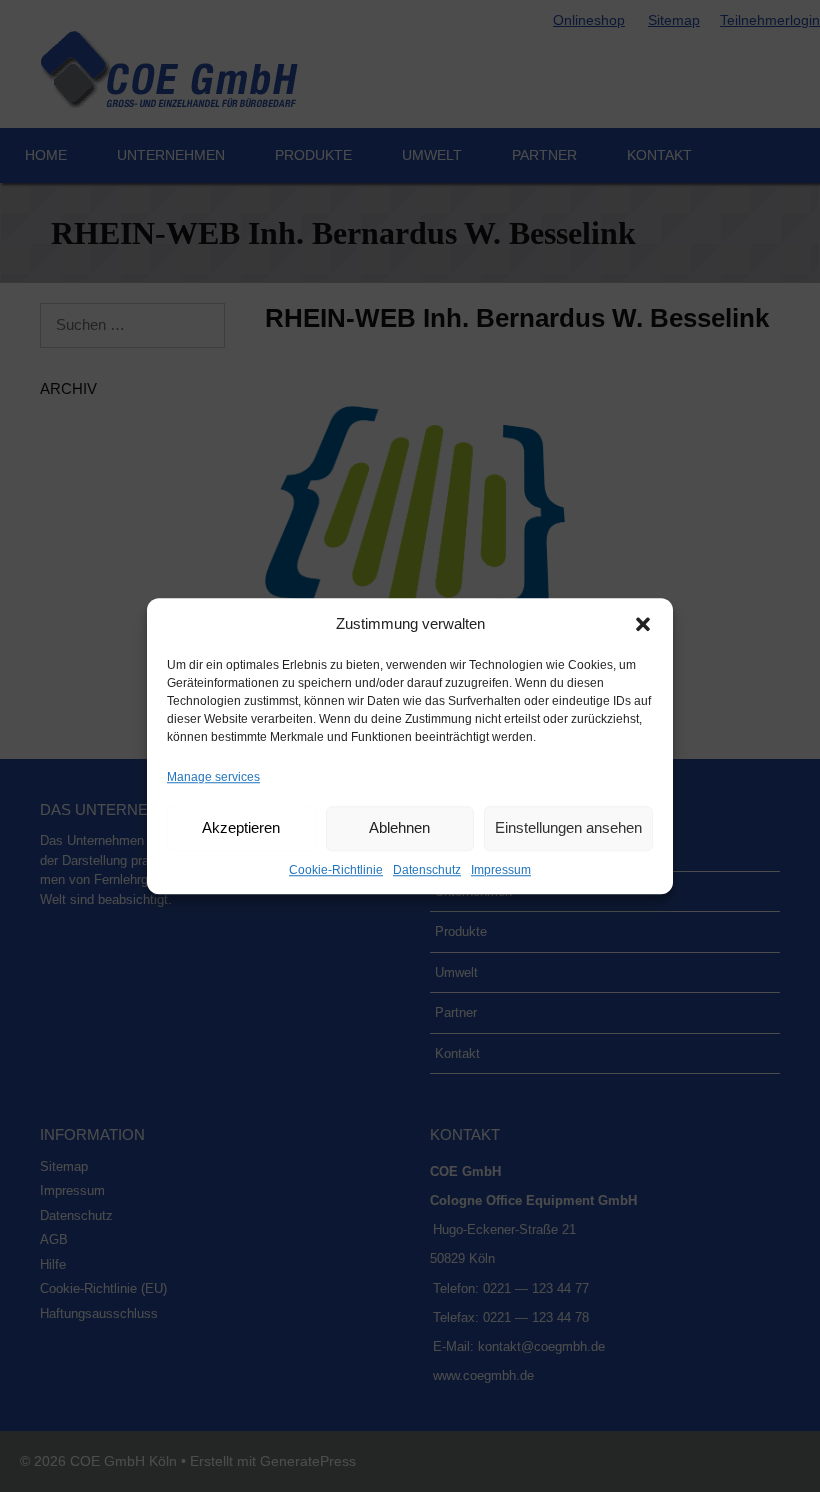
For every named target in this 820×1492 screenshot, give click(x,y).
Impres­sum (501, 870)
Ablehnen (399, 827)
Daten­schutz (427, 870)
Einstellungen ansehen (568, 827)
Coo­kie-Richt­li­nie (336, 870)
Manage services (213, 777)
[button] (643, 625)
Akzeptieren (241, 827)
